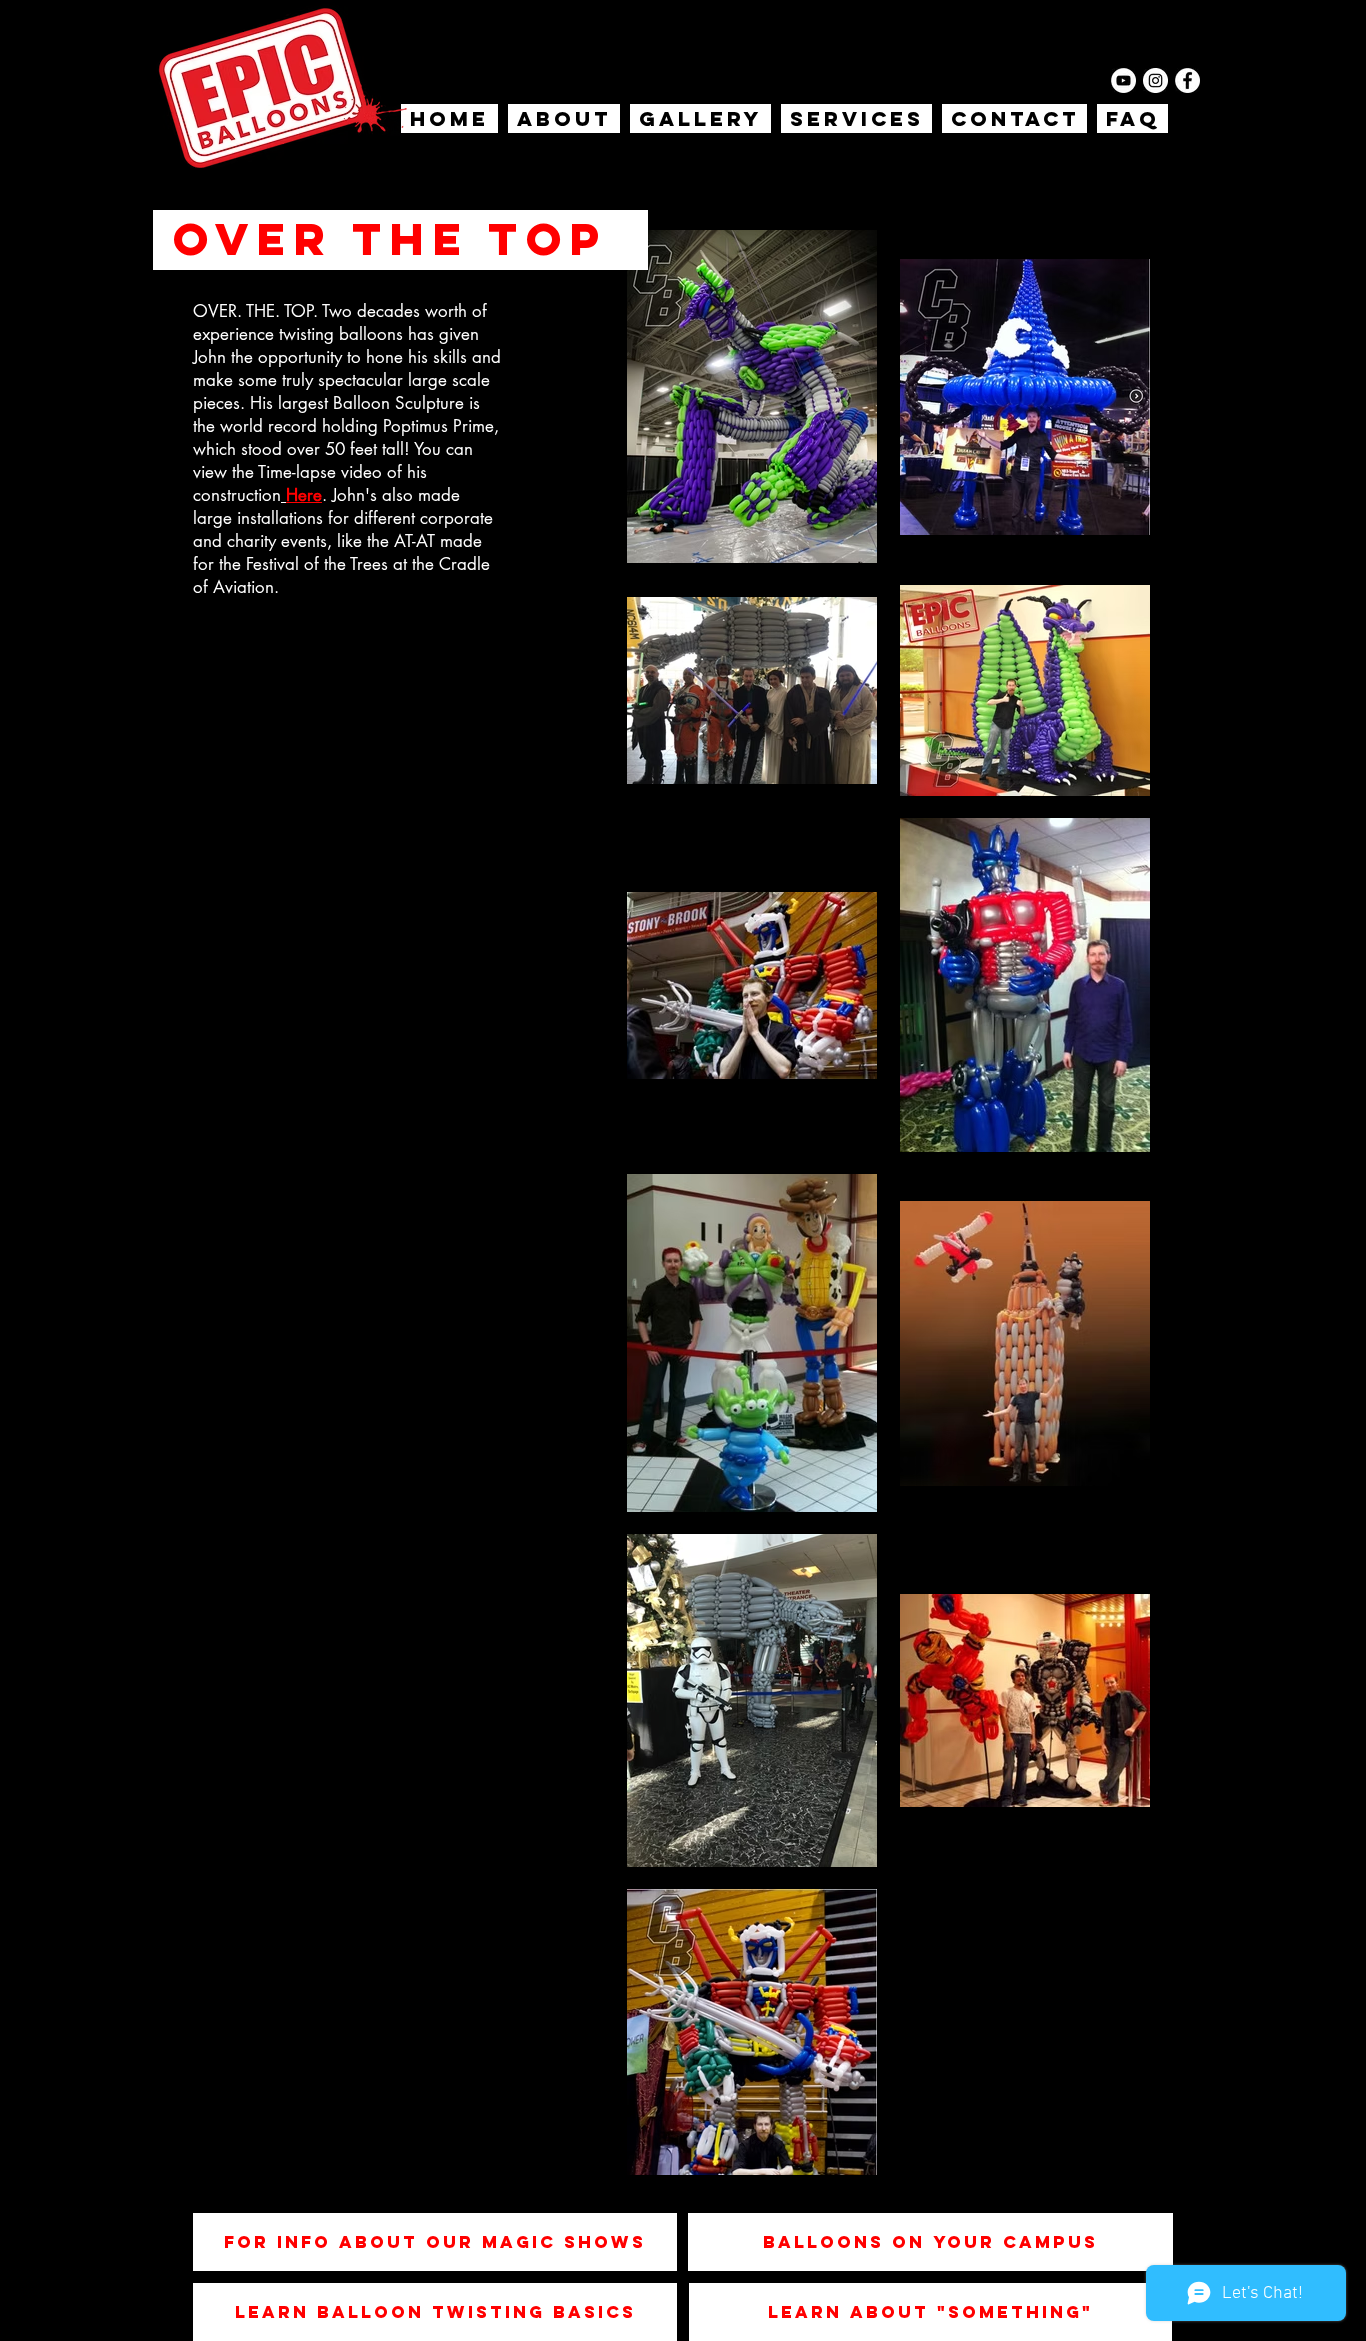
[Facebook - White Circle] (1187, 80)
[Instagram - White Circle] (1155, 80)
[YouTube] (1123, 80)
